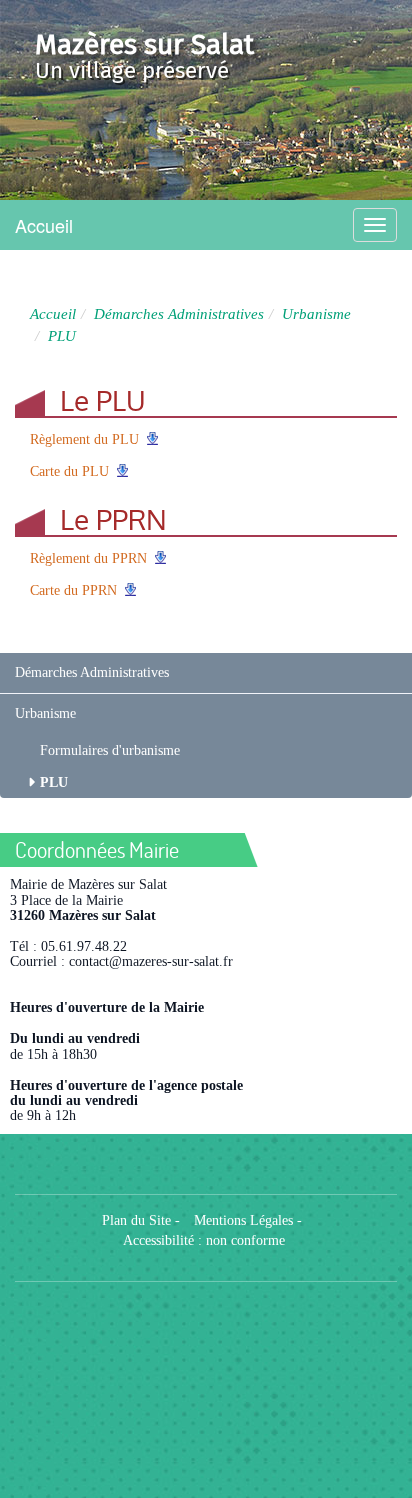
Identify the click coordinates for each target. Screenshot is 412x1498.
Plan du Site (136, 1220)
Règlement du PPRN (88, 558)
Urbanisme (316, 313)
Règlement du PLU (84, 439)
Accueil (44, 225)
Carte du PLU (69, 471)
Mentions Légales (243, 1220)
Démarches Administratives (179, 313)
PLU (54, 782)
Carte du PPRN (73, 590)
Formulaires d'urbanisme (110, 750)
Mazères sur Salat (144, 44)
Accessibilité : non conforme (204, 1240)
